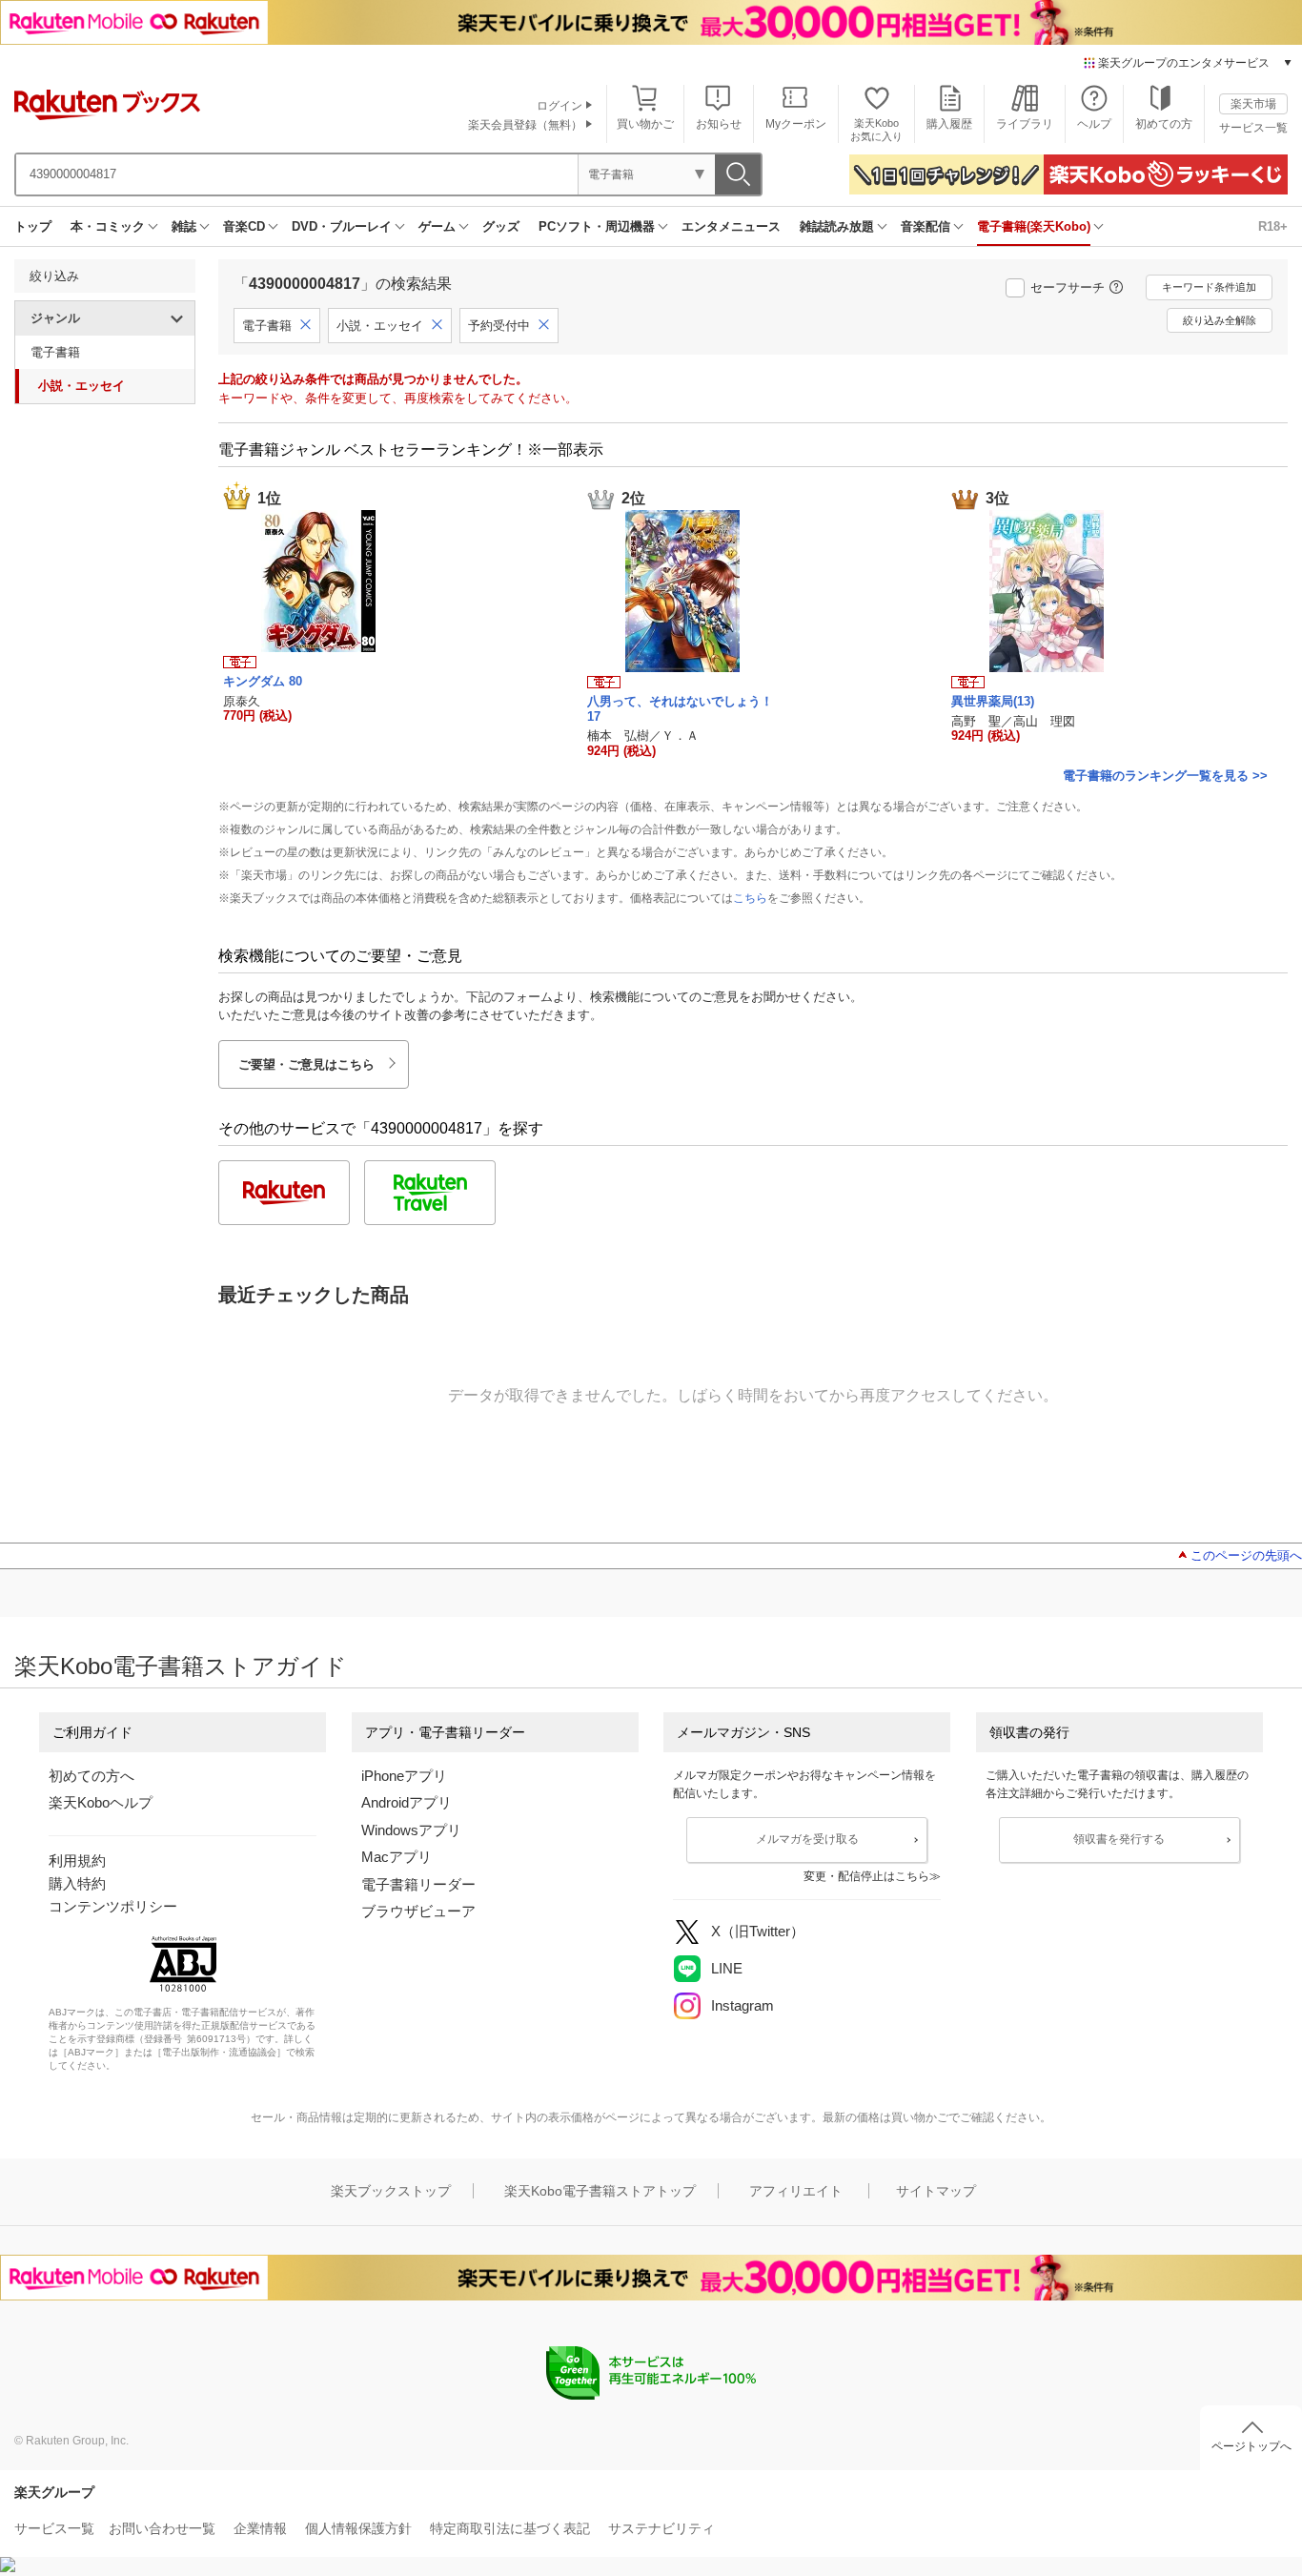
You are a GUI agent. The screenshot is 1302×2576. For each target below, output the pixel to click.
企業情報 (260, 2528)
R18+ (1273, 226)
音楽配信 (926, 226)
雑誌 (184, 226)
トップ (33, 226)
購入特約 (77, 1883)
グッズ (501, 226)
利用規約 (77, 1860)
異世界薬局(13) (993, 701)
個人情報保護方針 (358, 2528)
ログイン (559, 106)
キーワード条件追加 (1209, 287)
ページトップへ (1251, 2446)
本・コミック (108, 226)
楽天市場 (1253, 104)
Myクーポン (796, 124)
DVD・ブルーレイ (342, 226)
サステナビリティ (661, 2528)
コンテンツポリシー (113, 1906)
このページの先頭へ (1246, 1555)
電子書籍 (55, 352)
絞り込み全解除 (1220, 320)
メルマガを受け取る (807, 1839)
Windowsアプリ (411, 1830)
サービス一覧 (1253, 128)
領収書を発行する (1119, 1839)
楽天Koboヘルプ (101, 1802)
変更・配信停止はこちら (866, 1876)
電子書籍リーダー (418, 1884)
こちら (750, 898)
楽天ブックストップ (391, 2191)
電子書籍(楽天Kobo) (1034, 226)
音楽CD (244, 226)
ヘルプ (1094, 124)
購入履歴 (949, 124)
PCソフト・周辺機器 (597, 226)
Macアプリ (397, 1857)
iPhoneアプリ (404, 1776)
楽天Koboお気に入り (876, 129)
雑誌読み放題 (837, 226)
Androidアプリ (407, 1802)
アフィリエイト (796, 2191)
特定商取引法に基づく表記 (510, 2528)
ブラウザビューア (418, 1911)
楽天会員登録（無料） (525, 125)
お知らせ (719, 124)
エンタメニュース (731, 226)
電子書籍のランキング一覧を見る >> (1165, 776)
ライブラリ (1025, 124)
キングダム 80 (263, 681)
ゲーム (437, 226)
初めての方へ (92, 1776)
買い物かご (645, 124)
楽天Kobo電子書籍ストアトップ (600, 2191)
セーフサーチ (1068, 287)
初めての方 (1164, 124)
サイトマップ (936, 2191)
